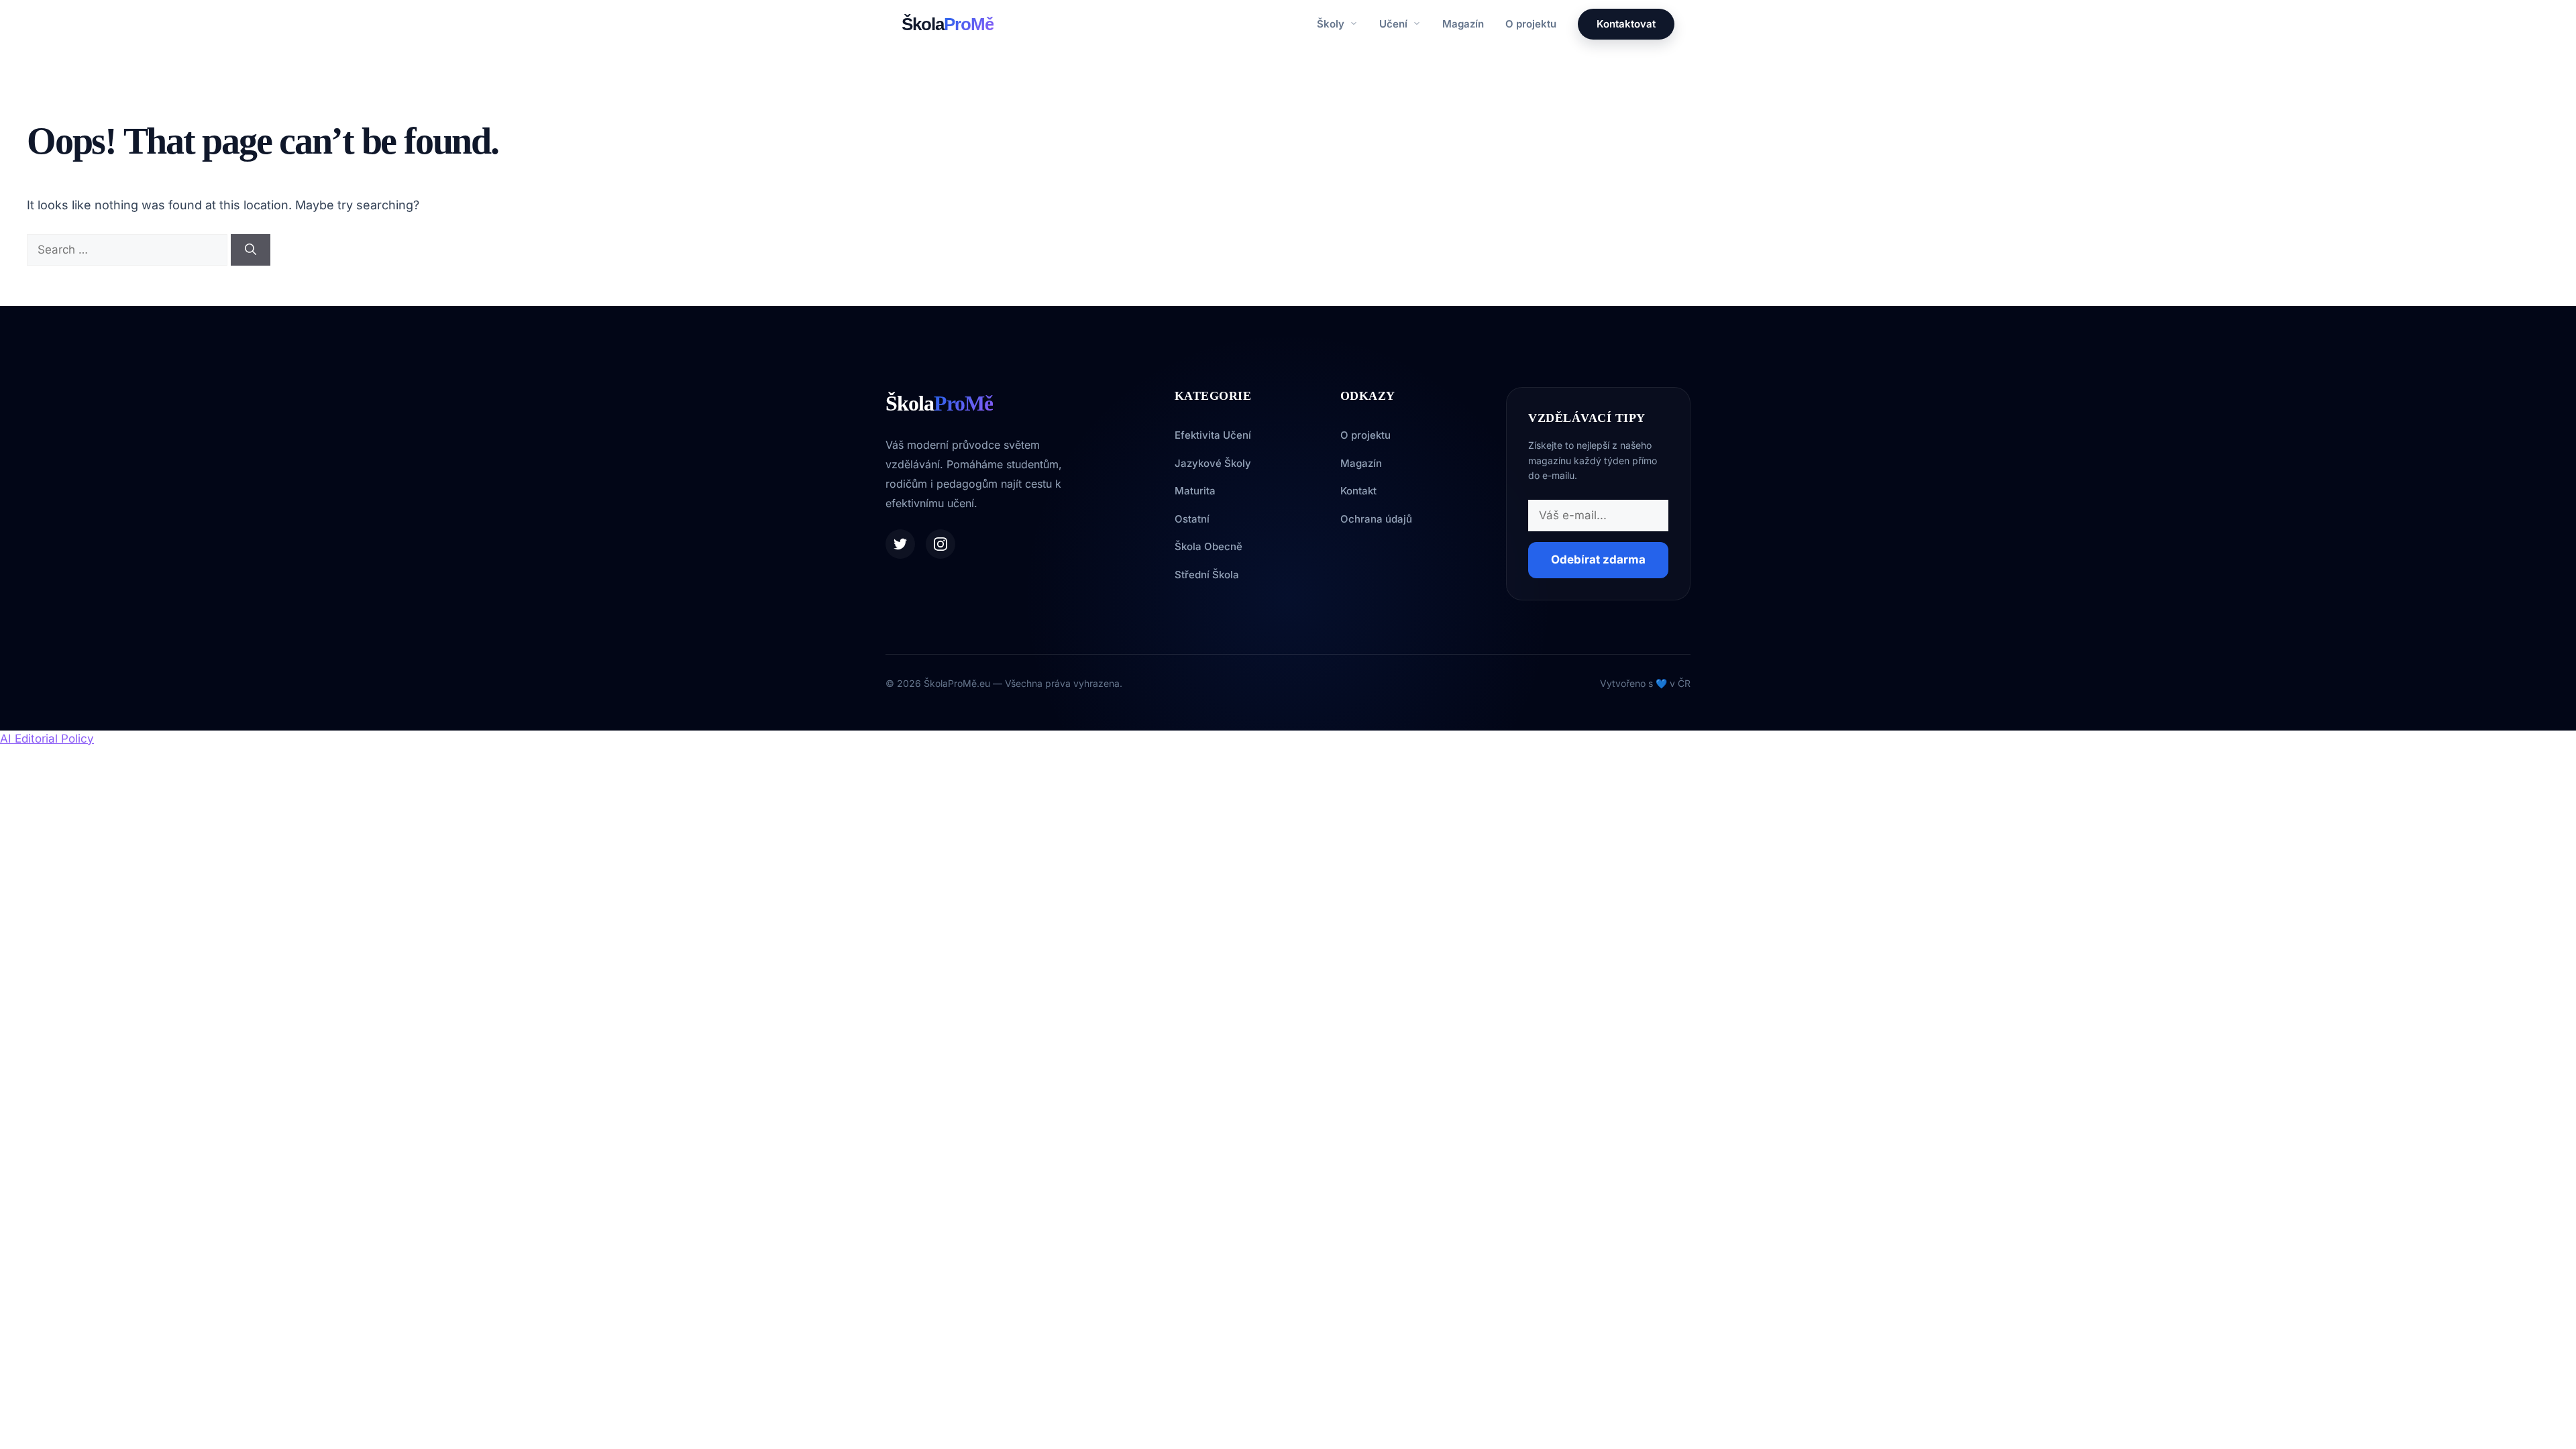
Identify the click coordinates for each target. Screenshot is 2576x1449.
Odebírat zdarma (1598, 559)
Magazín (1463, 24)
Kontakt (1358, 491)
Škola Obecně (1209, 546)
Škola (948, 24)
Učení (1395, 24)
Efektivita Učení (1213, 435)
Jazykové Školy (1213, 463)
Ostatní (1192, 519)
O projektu (1531, 24)
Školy (1332, 24)
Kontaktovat (1626, 24)
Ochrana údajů (1376, 519)
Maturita (1195, 491)
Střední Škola (1207, 575)
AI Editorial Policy (47, 739)
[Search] (251, 250)
